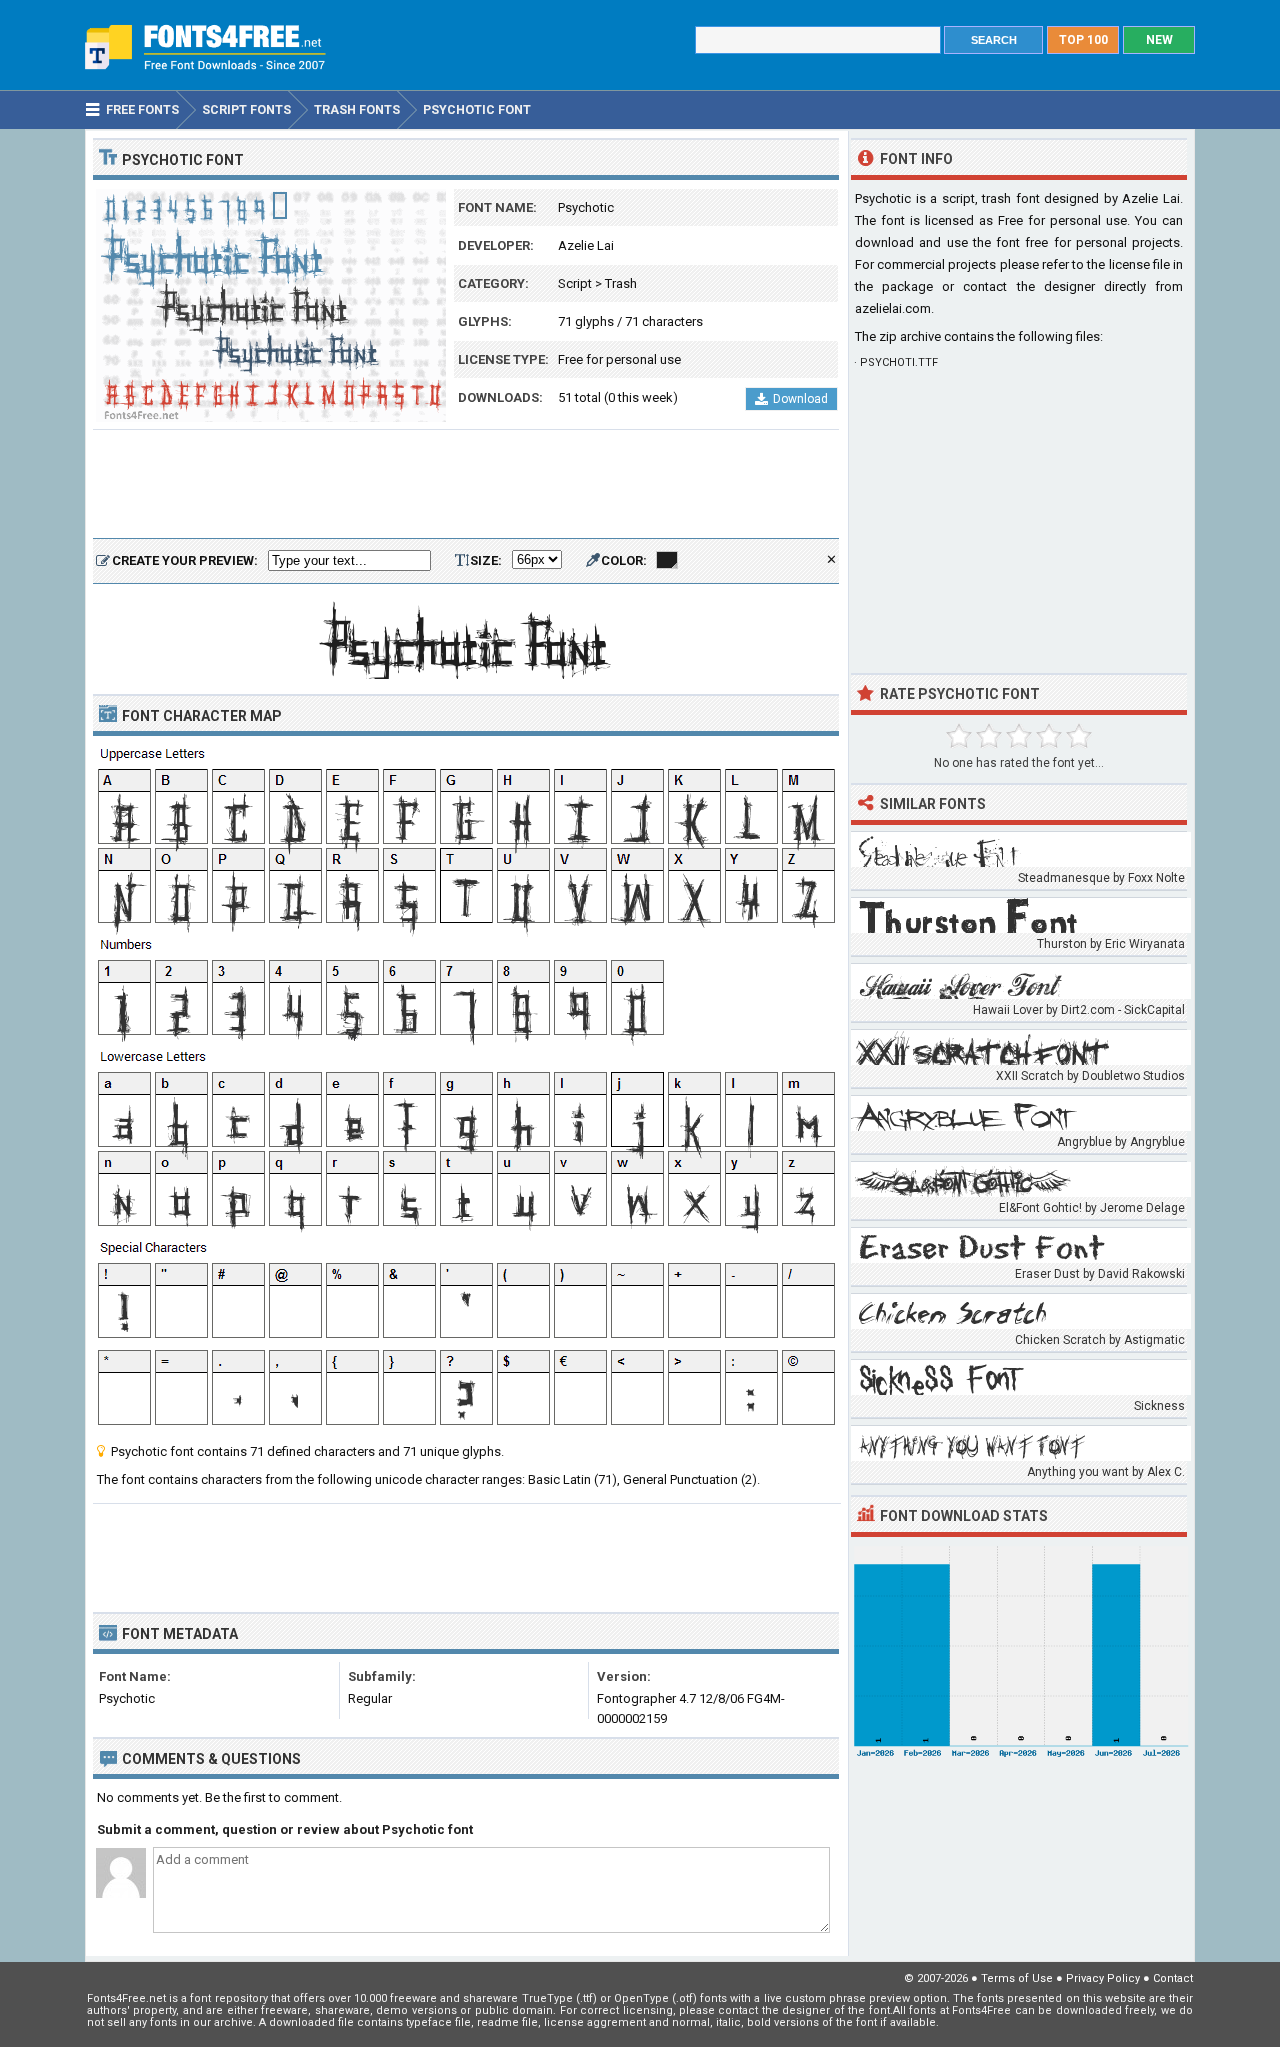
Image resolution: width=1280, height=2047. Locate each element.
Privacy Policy (1103, 1978)
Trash (621, 283)
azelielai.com (893, 308)
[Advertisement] (466, 485)
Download (800, 399)
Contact (1173, 1978)
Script (575, 283)
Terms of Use (1017, 1978)
